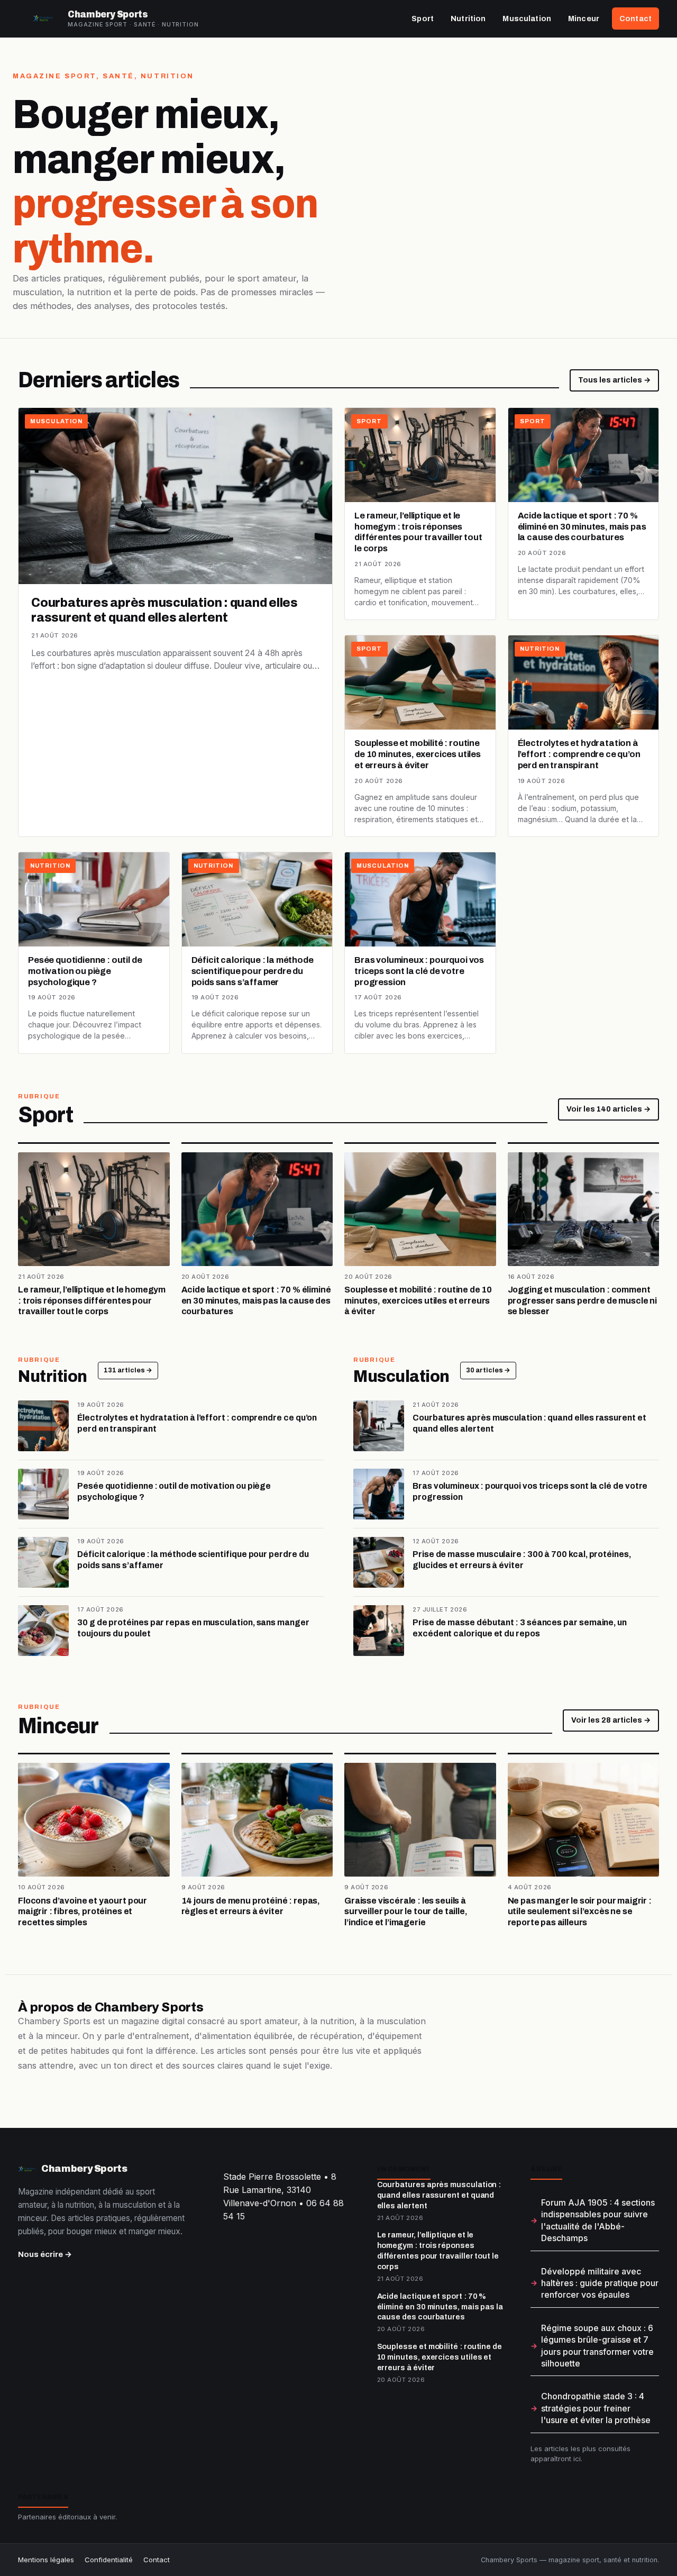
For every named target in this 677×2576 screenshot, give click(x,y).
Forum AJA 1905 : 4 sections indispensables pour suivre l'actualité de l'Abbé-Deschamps (598, 2220)
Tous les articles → (614, 380)
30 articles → (488, 1370)
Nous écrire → (45, 2254)
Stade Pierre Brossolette (272, 2177)
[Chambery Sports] (43, 19)
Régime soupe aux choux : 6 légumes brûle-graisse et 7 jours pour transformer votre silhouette (597, 2346)
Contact (635, 19)
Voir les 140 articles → (609, 1109)
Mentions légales (46, 2560)
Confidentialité (109, 2560)
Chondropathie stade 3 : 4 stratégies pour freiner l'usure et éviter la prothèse (596, 2408)
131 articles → (128, 1370)
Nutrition (468, 19)
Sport (423, 19)
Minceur (584, 19)
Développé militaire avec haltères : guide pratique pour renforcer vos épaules (600, 2283)
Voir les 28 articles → (611, 1720)
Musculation (527, 19)
